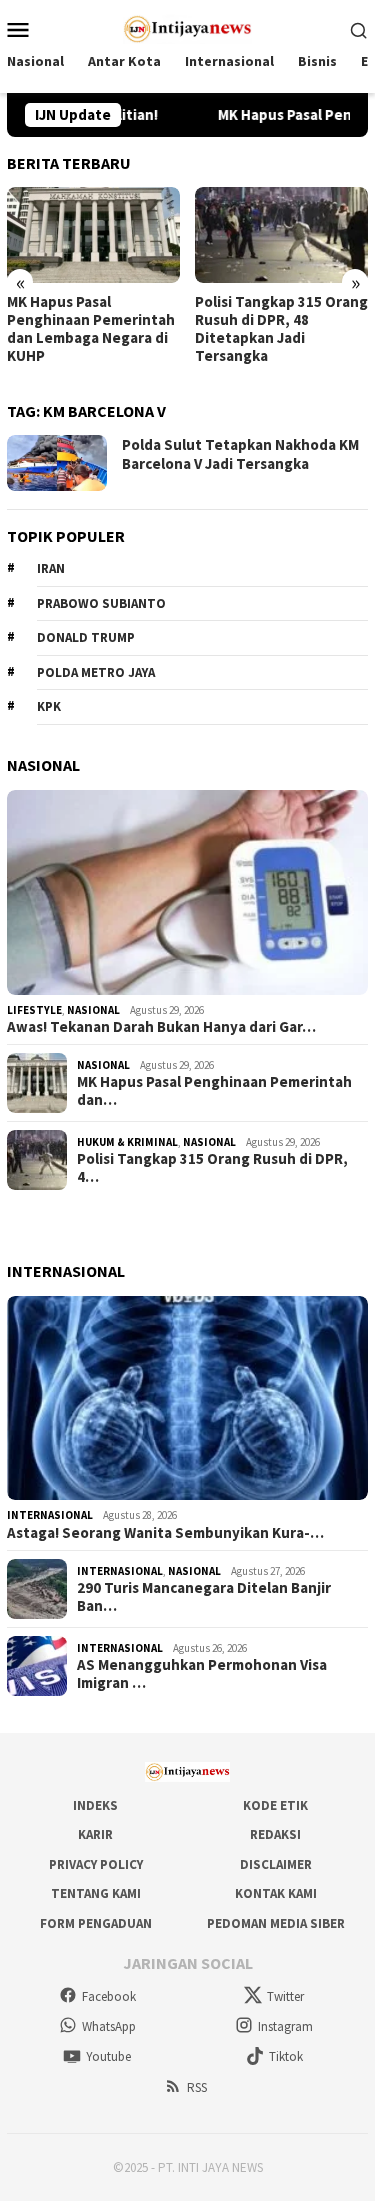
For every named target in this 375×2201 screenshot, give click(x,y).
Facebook (109, 1996)
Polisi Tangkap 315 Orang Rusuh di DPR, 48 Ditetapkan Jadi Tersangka (281, 329)
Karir (95, 1834)
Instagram (285, 2026)
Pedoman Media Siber (276, 1923)
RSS (197, 2087)
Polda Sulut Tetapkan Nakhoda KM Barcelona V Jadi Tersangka (240, 454)
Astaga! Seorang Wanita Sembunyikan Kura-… (165, 1533)
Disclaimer (276, 1864)
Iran (51, 568)
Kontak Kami (276, 1893)
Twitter (285, 1996)
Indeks (95, 1805)
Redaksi (275, 1834)
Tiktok (286, 2056)
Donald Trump (86, 637)
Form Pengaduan (96, 1923)
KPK (49, 706)
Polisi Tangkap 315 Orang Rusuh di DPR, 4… (212, 1168)
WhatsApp (109, 2026)
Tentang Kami (96, 1893)
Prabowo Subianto (101, 603)
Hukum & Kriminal (127, 1142)
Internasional (50, 1515)
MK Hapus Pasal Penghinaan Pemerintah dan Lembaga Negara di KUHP (91, 329)
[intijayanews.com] (187, 27)
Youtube (108, 2056)
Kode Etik (275, 1805)
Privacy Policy (96, 1864)
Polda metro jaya (96, 672)
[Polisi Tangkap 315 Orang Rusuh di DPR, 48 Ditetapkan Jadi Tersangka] (281, 235)
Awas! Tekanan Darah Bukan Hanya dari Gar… (161, 1027)
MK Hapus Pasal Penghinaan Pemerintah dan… (214, 1091)
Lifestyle (34, 1010)
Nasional (93, 1010)
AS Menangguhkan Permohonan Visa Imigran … (202, 1674)
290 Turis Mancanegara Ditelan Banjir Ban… (204, 1597)
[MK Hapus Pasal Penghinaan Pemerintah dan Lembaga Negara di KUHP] (93, 235)
